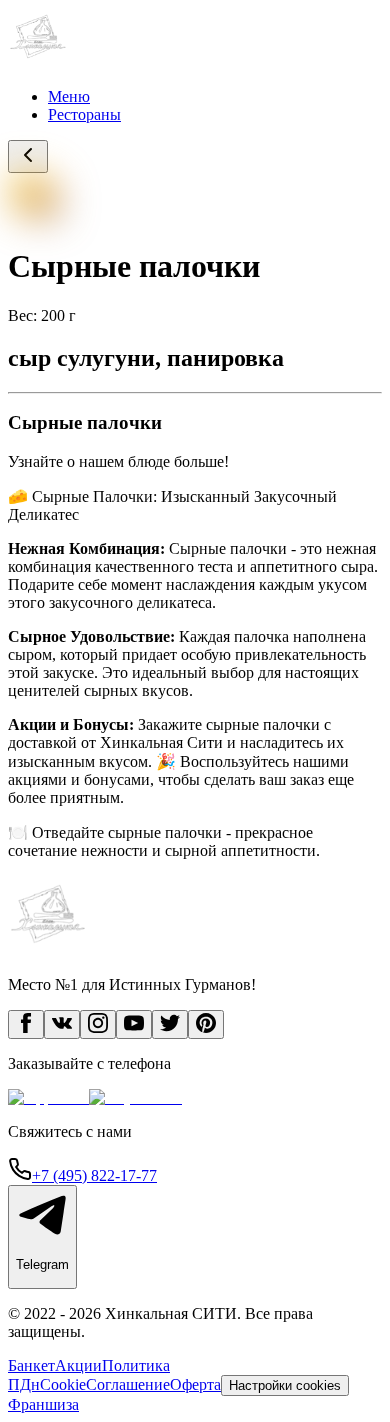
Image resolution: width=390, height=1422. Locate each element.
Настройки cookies (285, 1385)
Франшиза (43, 1404)
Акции (78, 1365)
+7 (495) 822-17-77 (94, 1175)
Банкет (31, 1365)
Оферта (195, 1384)
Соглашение (128, 1384)
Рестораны (84, 114)
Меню (69, 96)
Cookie (63, 1384)
